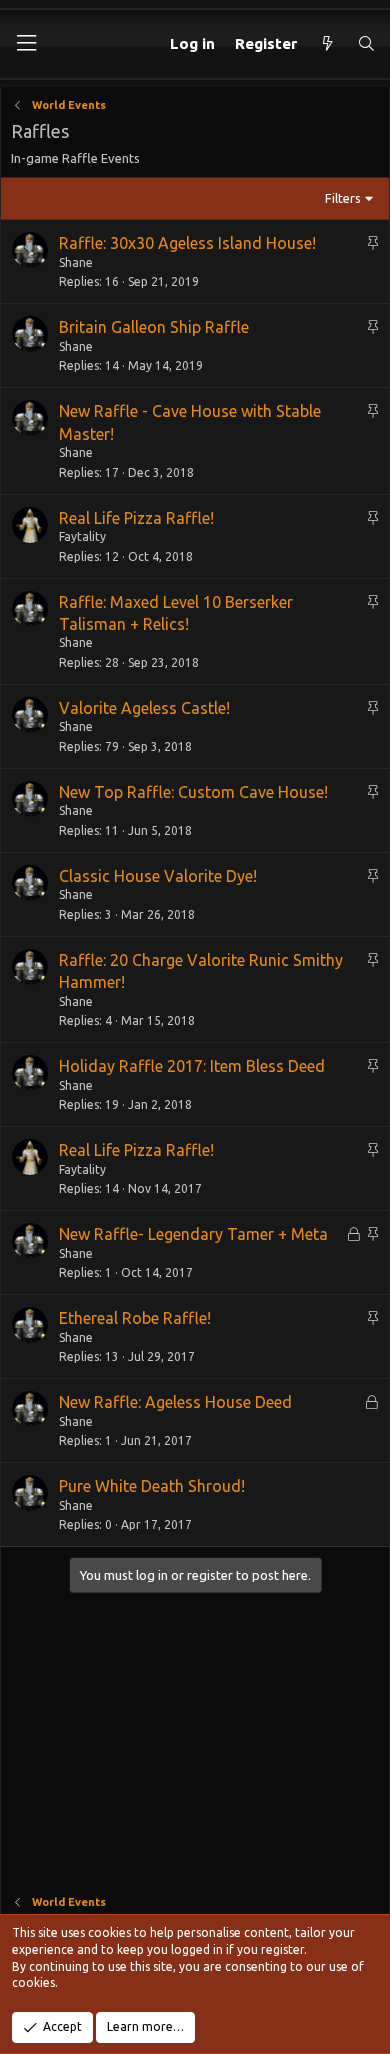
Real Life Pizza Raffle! (136, 518)
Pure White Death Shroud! (152, 1486)
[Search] (366, 43)
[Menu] (26, 43)
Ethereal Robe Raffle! (135, 1318)
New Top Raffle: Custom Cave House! (193, 792)
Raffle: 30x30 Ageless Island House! (187, 243)
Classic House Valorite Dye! (158, 876)
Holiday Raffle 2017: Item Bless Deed (192, 1066)
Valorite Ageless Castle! (144, 708)
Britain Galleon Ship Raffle (154, 327)
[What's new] (326, 43)
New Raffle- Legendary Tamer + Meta (193, 1234)
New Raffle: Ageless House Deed (175, 1402)
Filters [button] (343, 198)
